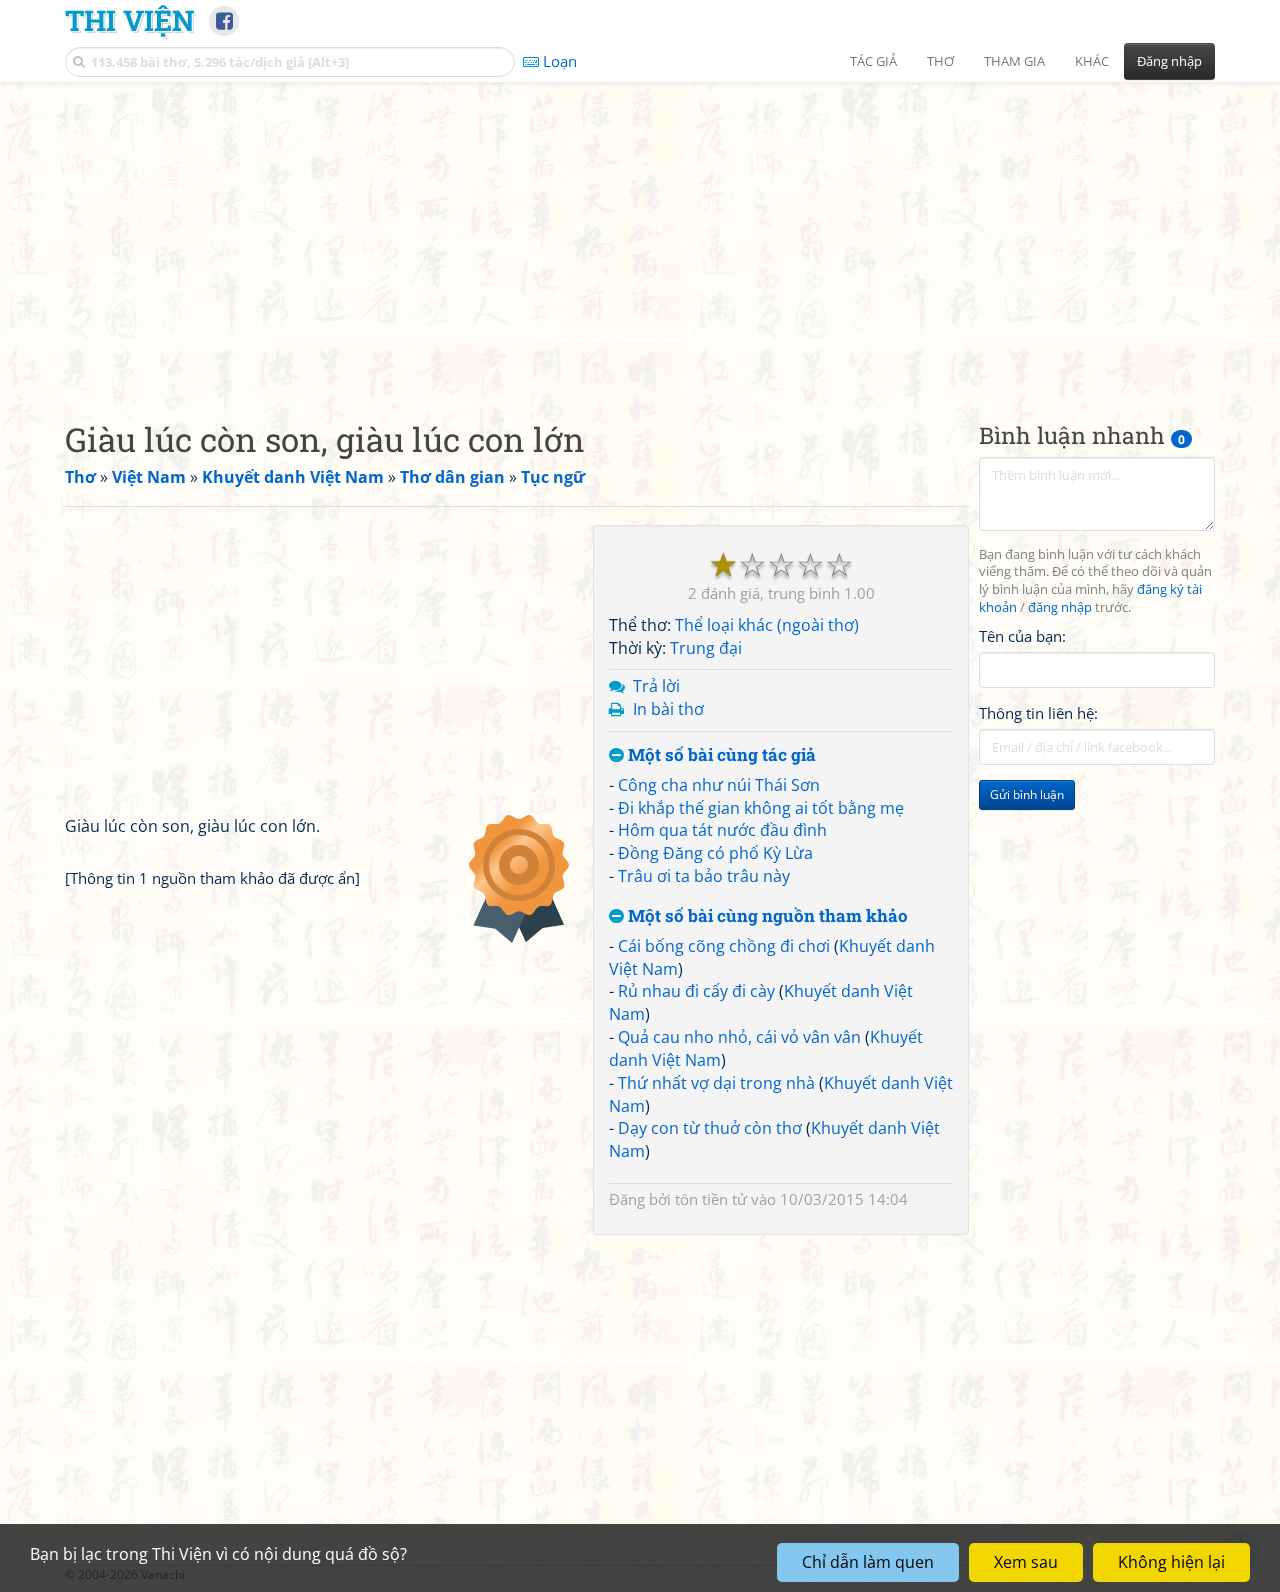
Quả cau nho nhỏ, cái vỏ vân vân (739, 1037)
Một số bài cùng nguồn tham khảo (766, 916)
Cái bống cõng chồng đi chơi (724, 946)
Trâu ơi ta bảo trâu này (704, 876)
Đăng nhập (1169, 61)
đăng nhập (1060, 608)
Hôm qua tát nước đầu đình (722, 830)
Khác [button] (1092, 61)
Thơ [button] (940, 61)
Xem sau (1026, 1562)
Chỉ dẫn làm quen (868, 1562)
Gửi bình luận (1027, 795)
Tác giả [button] (873, 61)
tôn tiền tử (711, 1199)
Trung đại (706, 648)
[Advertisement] (640, 235)
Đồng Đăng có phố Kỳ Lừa (715, 853)
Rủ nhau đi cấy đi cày (696, 991)
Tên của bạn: (1022, 636)
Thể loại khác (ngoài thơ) (767, 625)
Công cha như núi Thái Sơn (719, 785)
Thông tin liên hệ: (1038, 714)
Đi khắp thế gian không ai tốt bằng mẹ (761, 808)
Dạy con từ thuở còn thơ (710, 1128)
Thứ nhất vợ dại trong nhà (716, 1083)
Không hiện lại (1171, 1562)
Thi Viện (129, 20)
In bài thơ (668, 709)
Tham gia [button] (1014, 61)
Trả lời (656, 686)
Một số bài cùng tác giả (720, 755)
